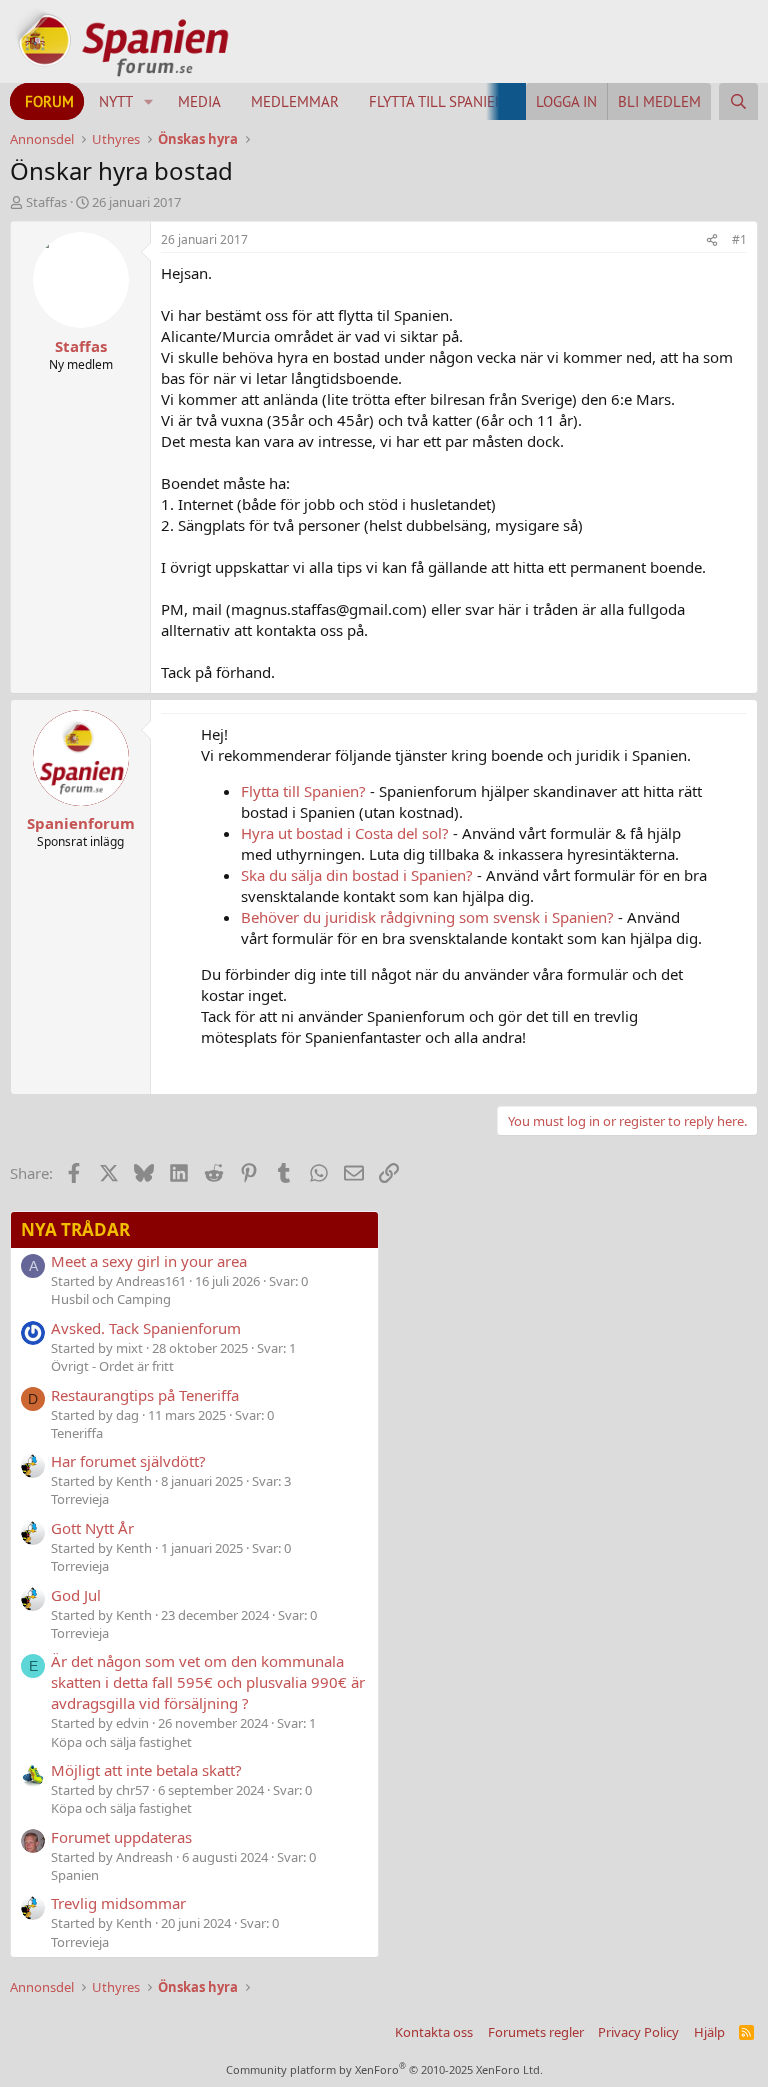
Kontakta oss (434, 2032)
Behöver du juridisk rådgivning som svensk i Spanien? (427, 917)
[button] (149, 101)
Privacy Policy (638, 2032)
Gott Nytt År (92, 1528)
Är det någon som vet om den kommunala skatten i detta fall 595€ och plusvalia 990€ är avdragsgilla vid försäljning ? (208, 1682)
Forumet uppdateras (121, 1837)
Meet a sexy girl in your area (149, 1261)
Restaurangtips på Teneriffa (145, 1395)
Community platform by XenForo (384, 2069)
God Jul (76, 1595)
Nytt (116, 101)
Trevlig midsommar (118, 1903)
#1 (739, 239)
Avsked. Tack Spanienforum (146, 1328)
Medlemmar (295, 101)
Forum (49, 101)
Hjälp (709, 2032)
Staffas (46, 202)
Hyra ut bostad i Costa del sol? (345, 833)
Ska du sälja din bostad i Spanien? (357, 875)
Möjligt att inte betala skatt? (146, 1770)
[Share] (712, 240)
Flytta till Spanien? (303, 791)
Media (199, 101)
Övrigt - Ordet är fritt (112, 1366)
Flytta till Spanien (437, 101)
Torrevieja (80, 1499)
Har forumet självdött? (128, 1461)
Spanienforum (81, 823)
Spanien (75, 1875)
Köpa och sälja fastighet (121, 1742)
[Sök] (738, 101)
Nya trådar (75, 1229)
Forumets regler (536, 2032)
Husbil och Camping (111, 1299)
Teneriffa (77, 1433)
